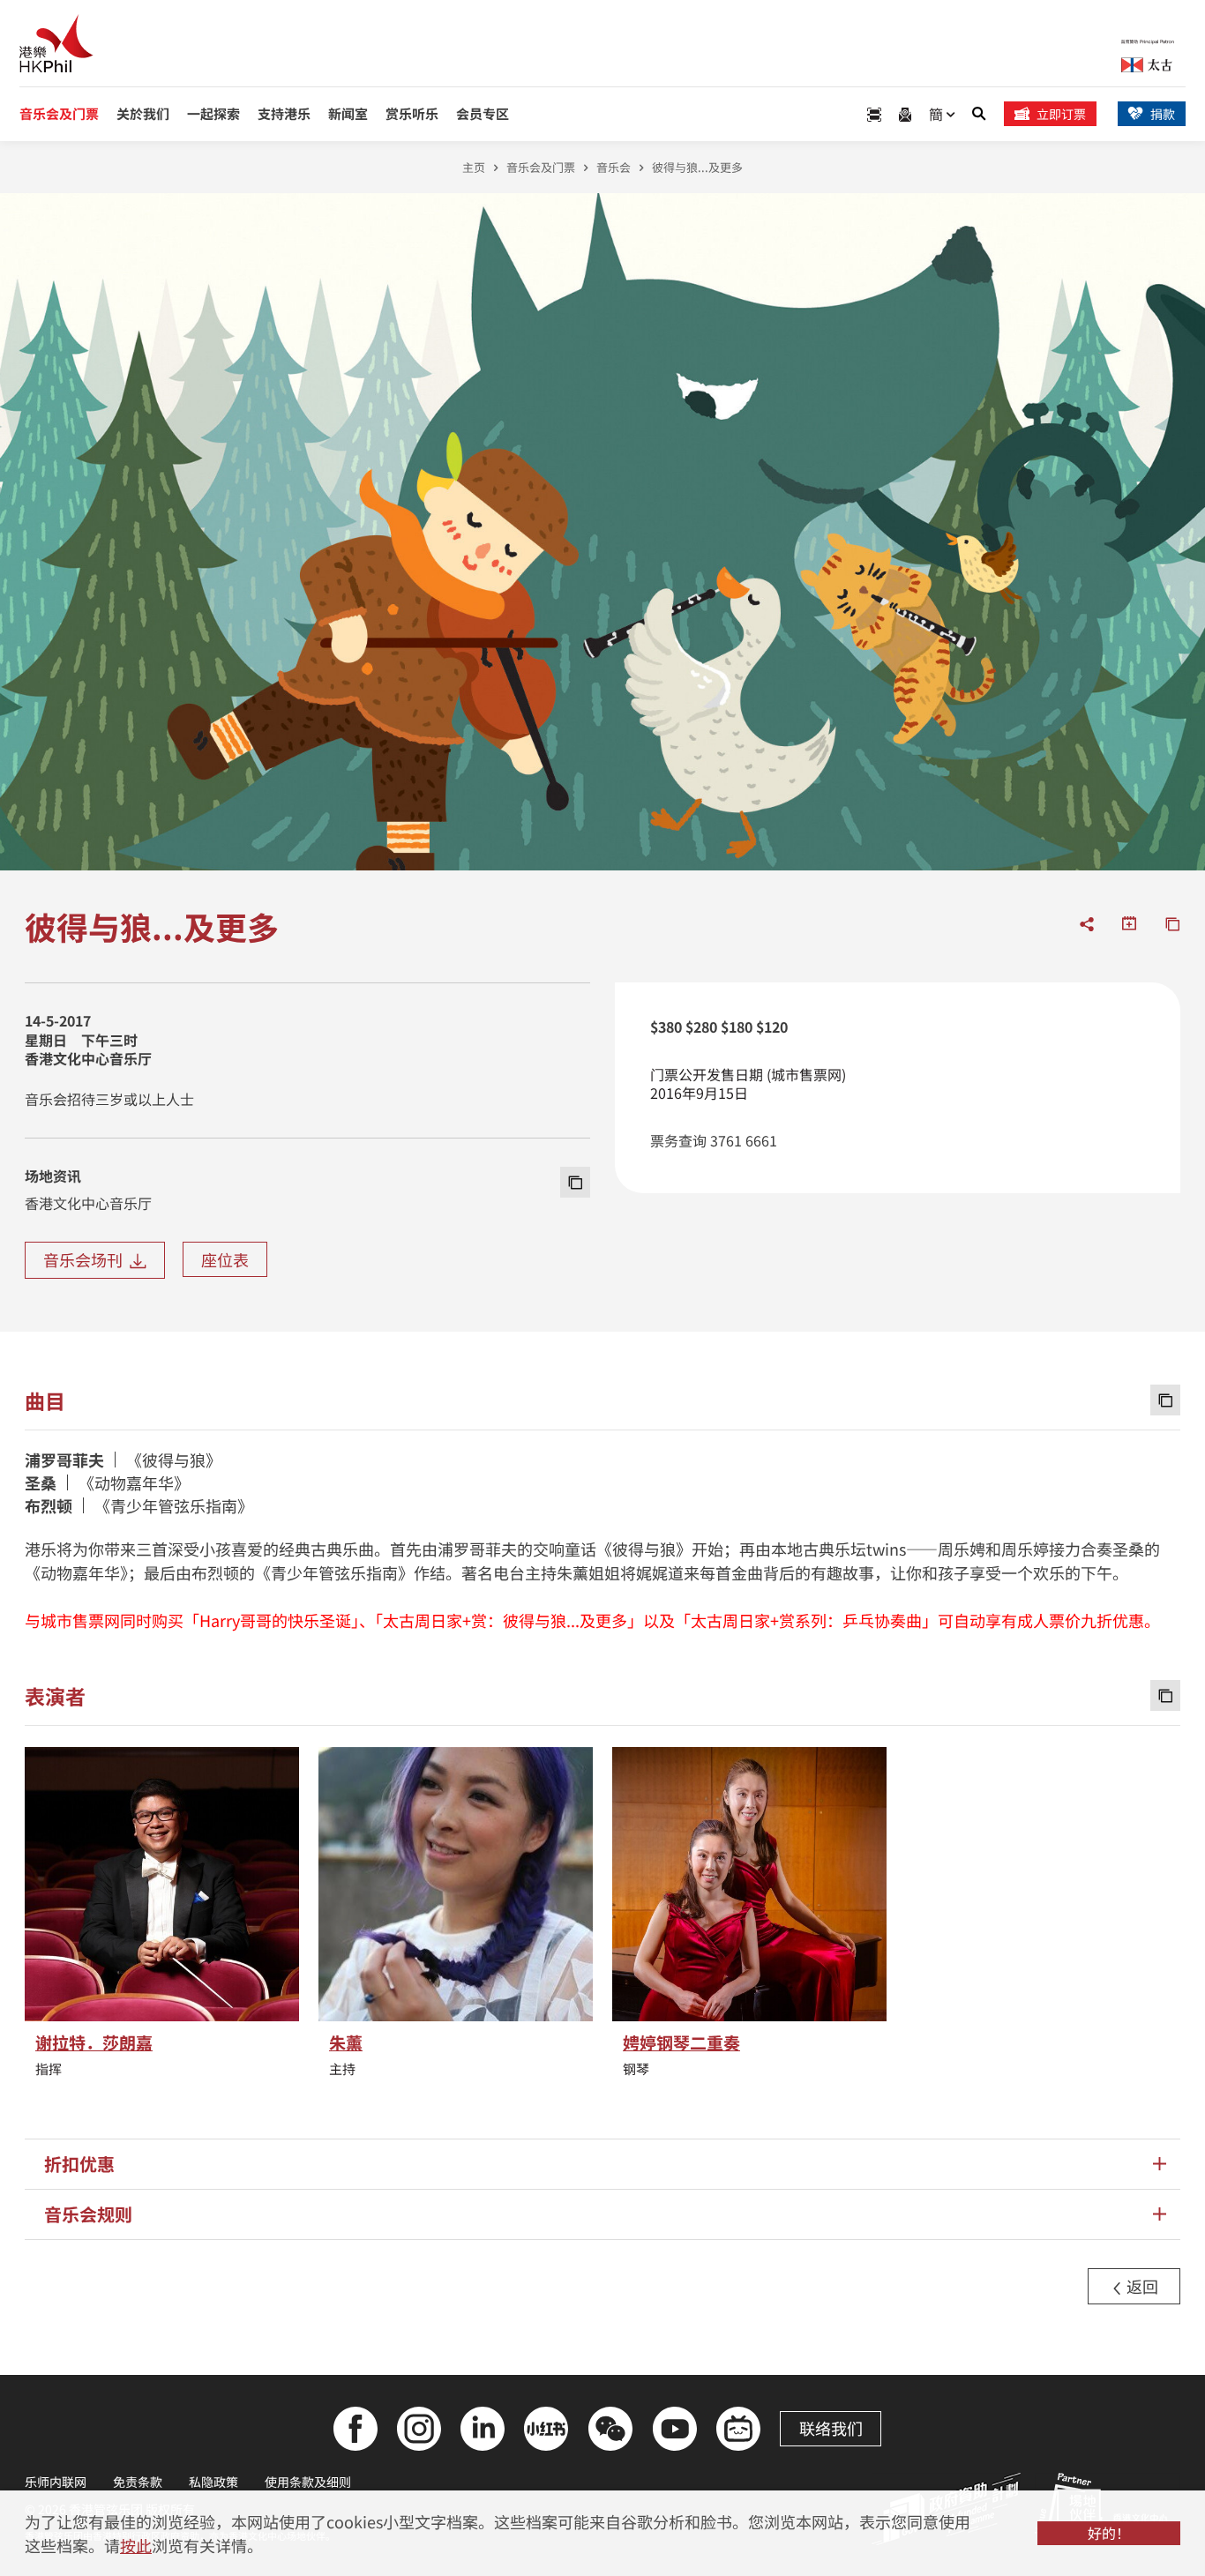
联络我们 (831, 2428)
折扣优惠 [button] (79, 2164)
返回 (1141, 2286)
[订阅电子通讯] (905, 114)
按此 (136, 2545)
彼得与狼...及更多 (697, 167)
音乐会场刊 (86, 1259)
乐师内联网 (56, 2482)
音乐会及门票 (541, 167)
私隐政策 (213, 2482)
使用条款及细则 (308, 2482)
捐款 (1163, 114)
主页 (474, 167)
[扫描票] (874, 114)
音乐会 (614, 167)
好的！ (1109, 2533)
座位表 (225, 1259)
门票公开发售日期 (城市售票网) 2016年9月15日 (748, 1084)
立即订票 (1061, 114)
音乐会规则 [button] (88, 2214)
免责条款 (138, 2482)
